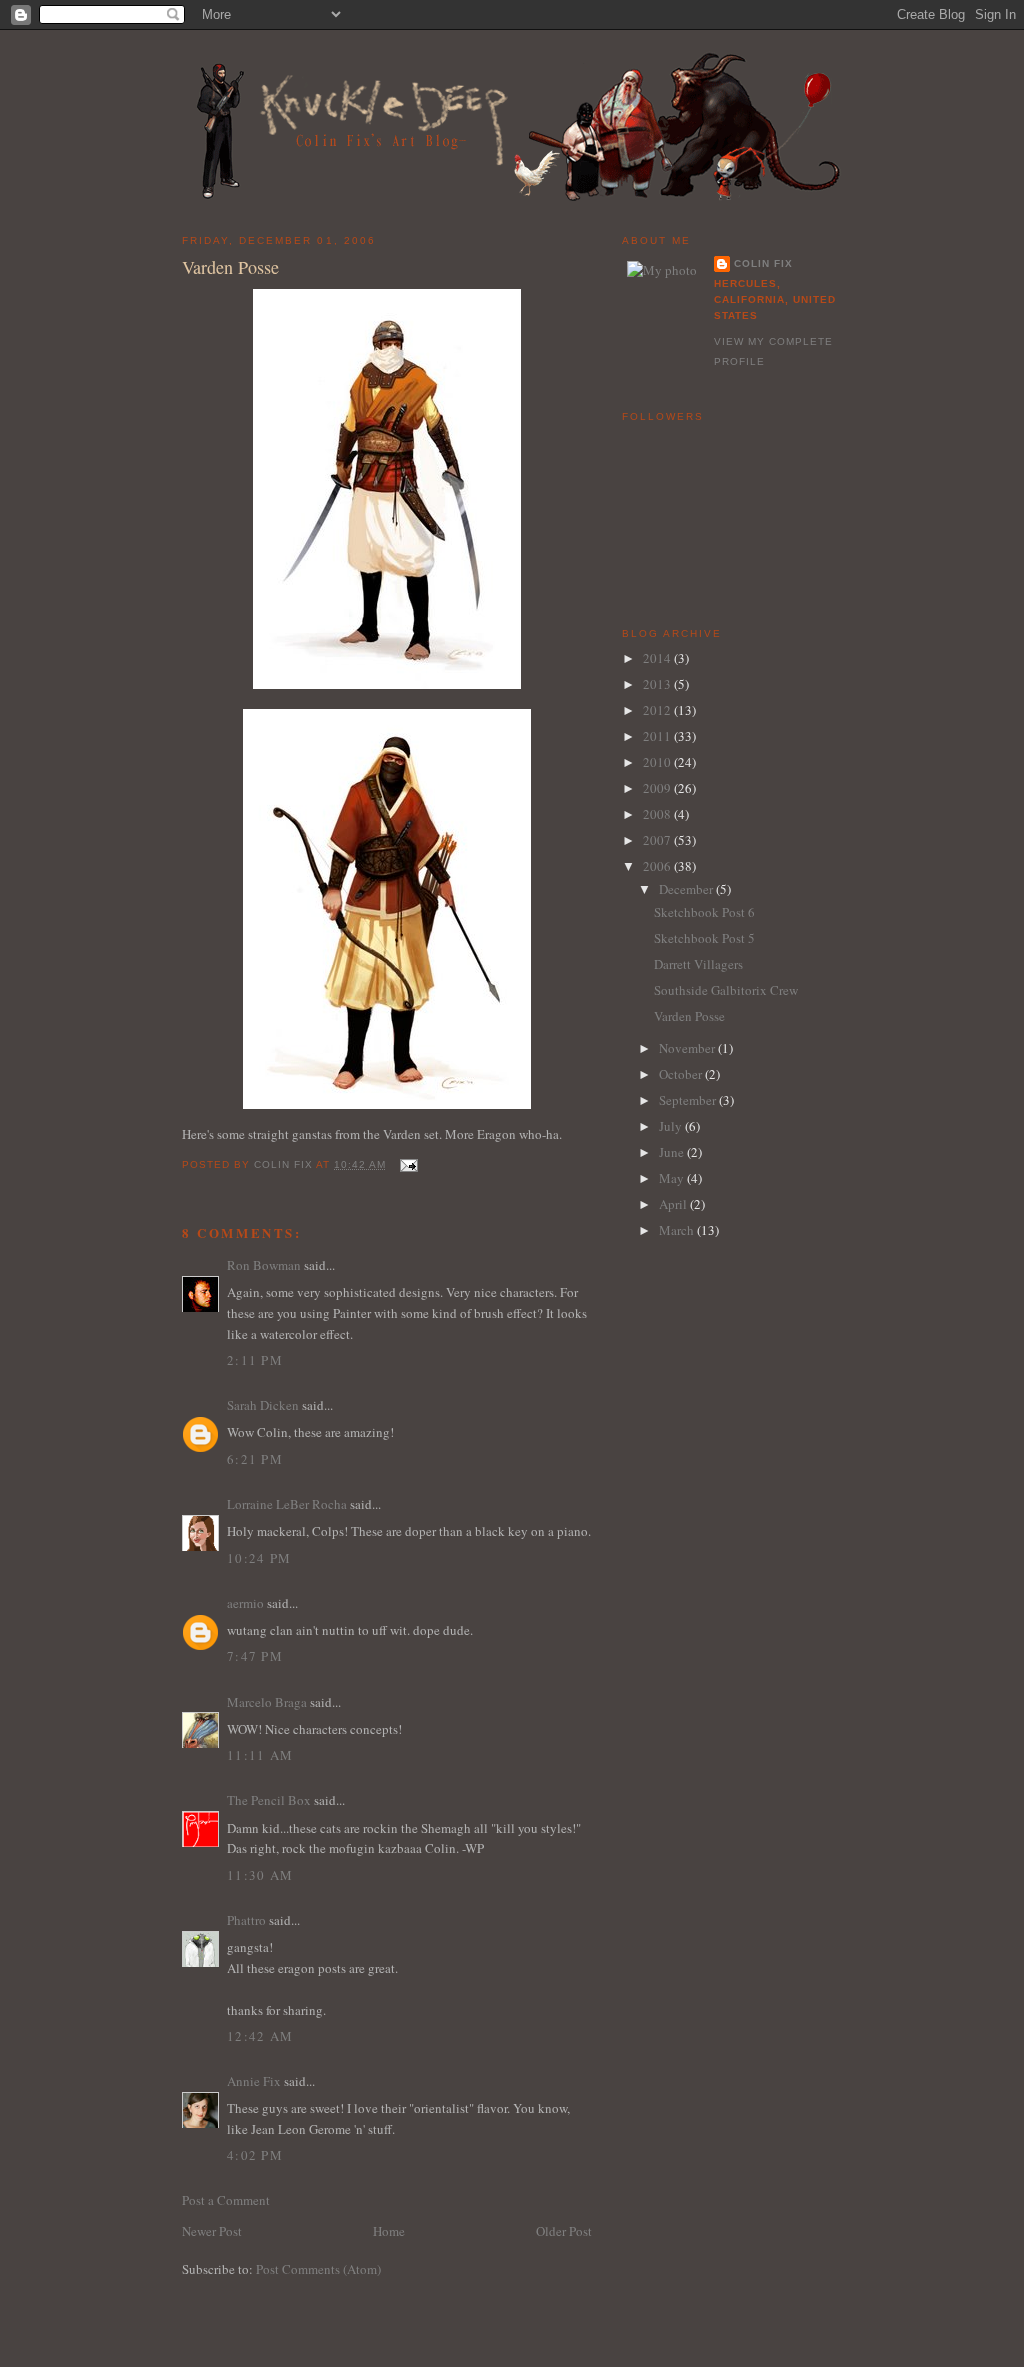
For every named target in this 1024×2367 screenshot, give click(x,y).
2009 (658, 788)
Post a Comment (226, 2200)
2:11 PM (255, 1360)
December (687, 889)
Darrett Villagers (698, 964)
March (678, 1230)
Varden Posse (689, 1016)
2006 (658, 866)
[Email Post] (407, 1164)
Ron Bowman (264, 1265)
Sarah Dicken (263, 1405)
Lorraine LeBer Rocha (287, 1504)
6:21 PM (255, 1459)
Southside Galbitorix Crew (726, 990)
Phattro (246, 1920)
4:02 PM (255, 2155)
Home (389, 2231)
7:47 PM (255, 1656)
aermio (245, 1603)
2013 (658, 684)
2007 (658, 840)
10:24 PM (259, 1558)
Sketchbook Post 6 (704, 912)
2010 (658, 762)
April (674, 1204)
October (682, 1074)
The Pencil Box (269, 1800)
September (689, 1100)
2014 (658, 658)
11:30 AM (260, 1875)
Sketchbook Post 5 (704, 938)
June (673, 1152)
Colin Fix (763, 263)
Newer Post (212, 2231)
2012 (658, 710)
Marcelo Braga (267, 1702)
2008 (658, 814)
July (672, 1126)
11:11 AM (260, 1755)
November (688, 1048)
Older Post (564, 2231)
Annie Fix (254, 2081)
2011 (658, 736)
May (673, 1178)
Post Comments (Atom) (318, 2269)
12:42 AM (260, 2036)
